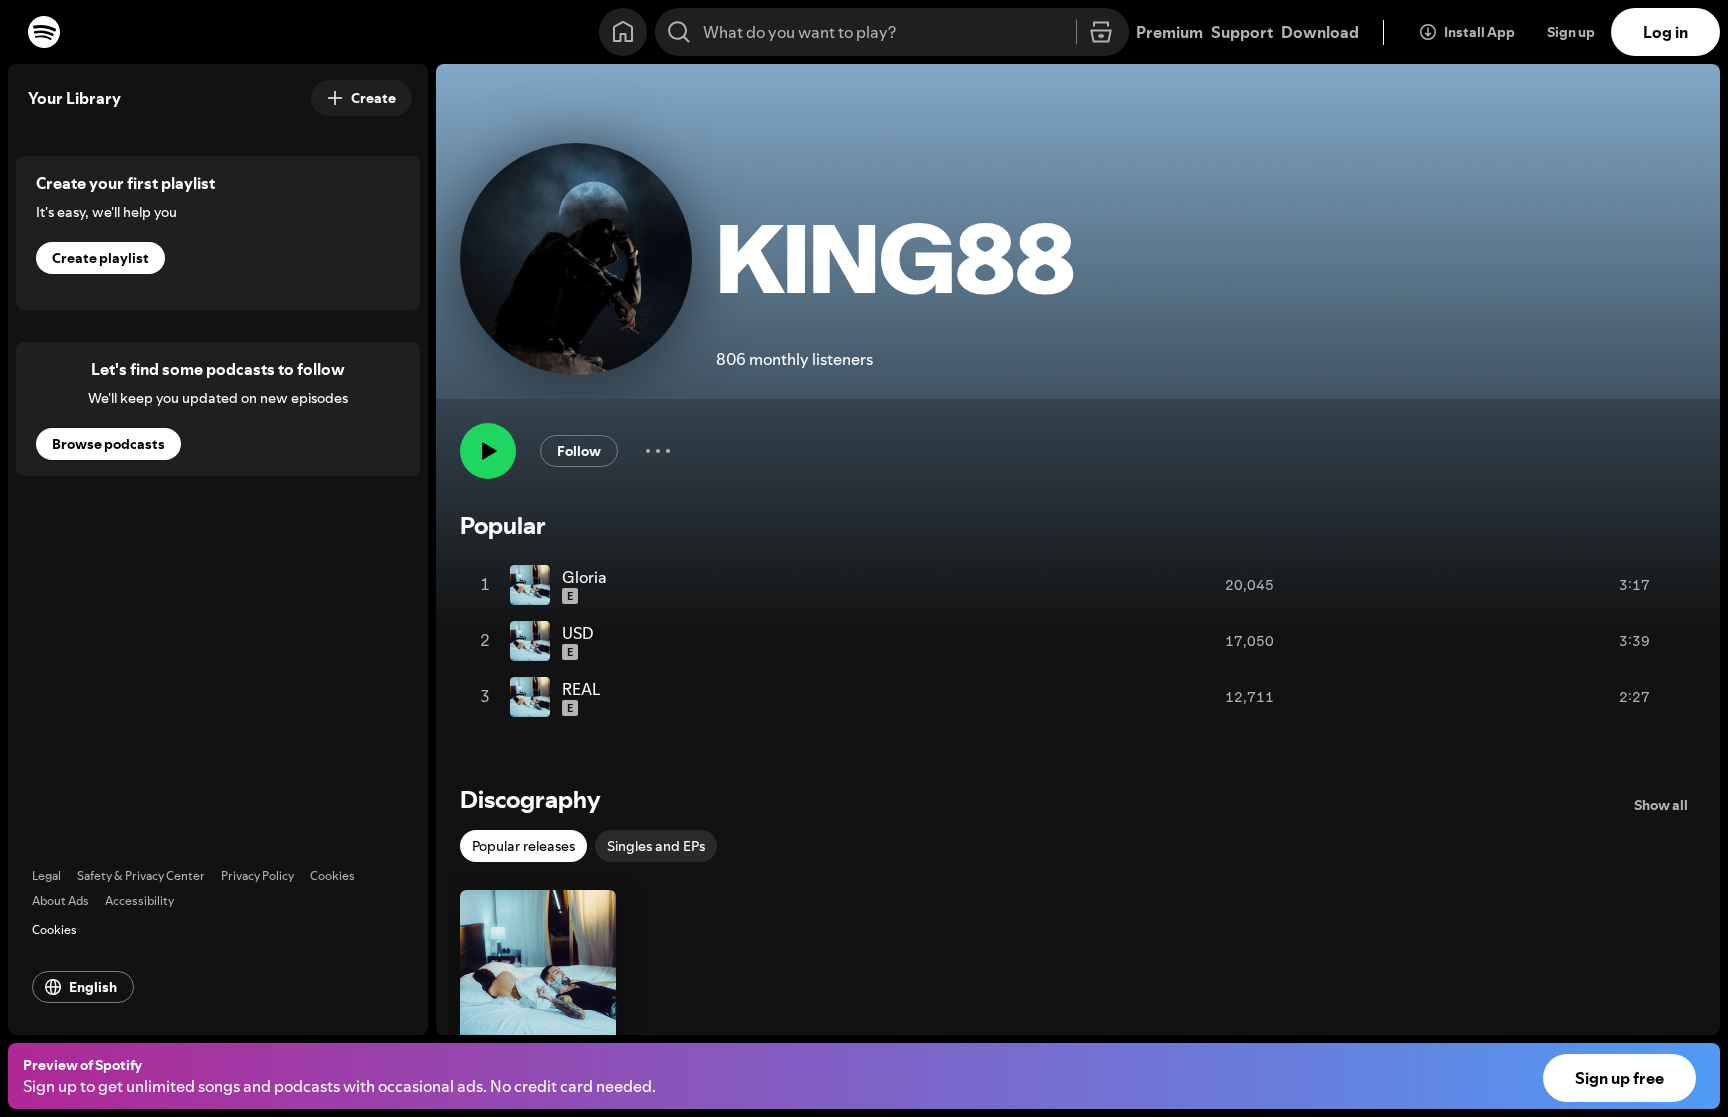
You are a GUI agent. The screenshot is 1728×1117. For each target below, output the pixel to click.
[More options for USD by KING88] (1670, 641)
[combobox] (892, 32)
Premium (1169, 32)
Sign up (1571, 32)
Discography (530, 799)
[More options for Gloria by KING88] (1670, 585)
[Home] (623, 32)
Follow (579, 451)
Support (1242, 32)
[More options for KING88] (658, 451)
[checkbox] (523, 846)
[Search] (679, 32)
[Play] (488, 451)
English (93, 987)
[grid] (1078, 641)
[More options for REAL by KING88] (1670, 697)
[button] (538, 995)
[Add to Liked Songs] (1585, 585)
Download (1320, 32)
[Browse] (1101, 33)
